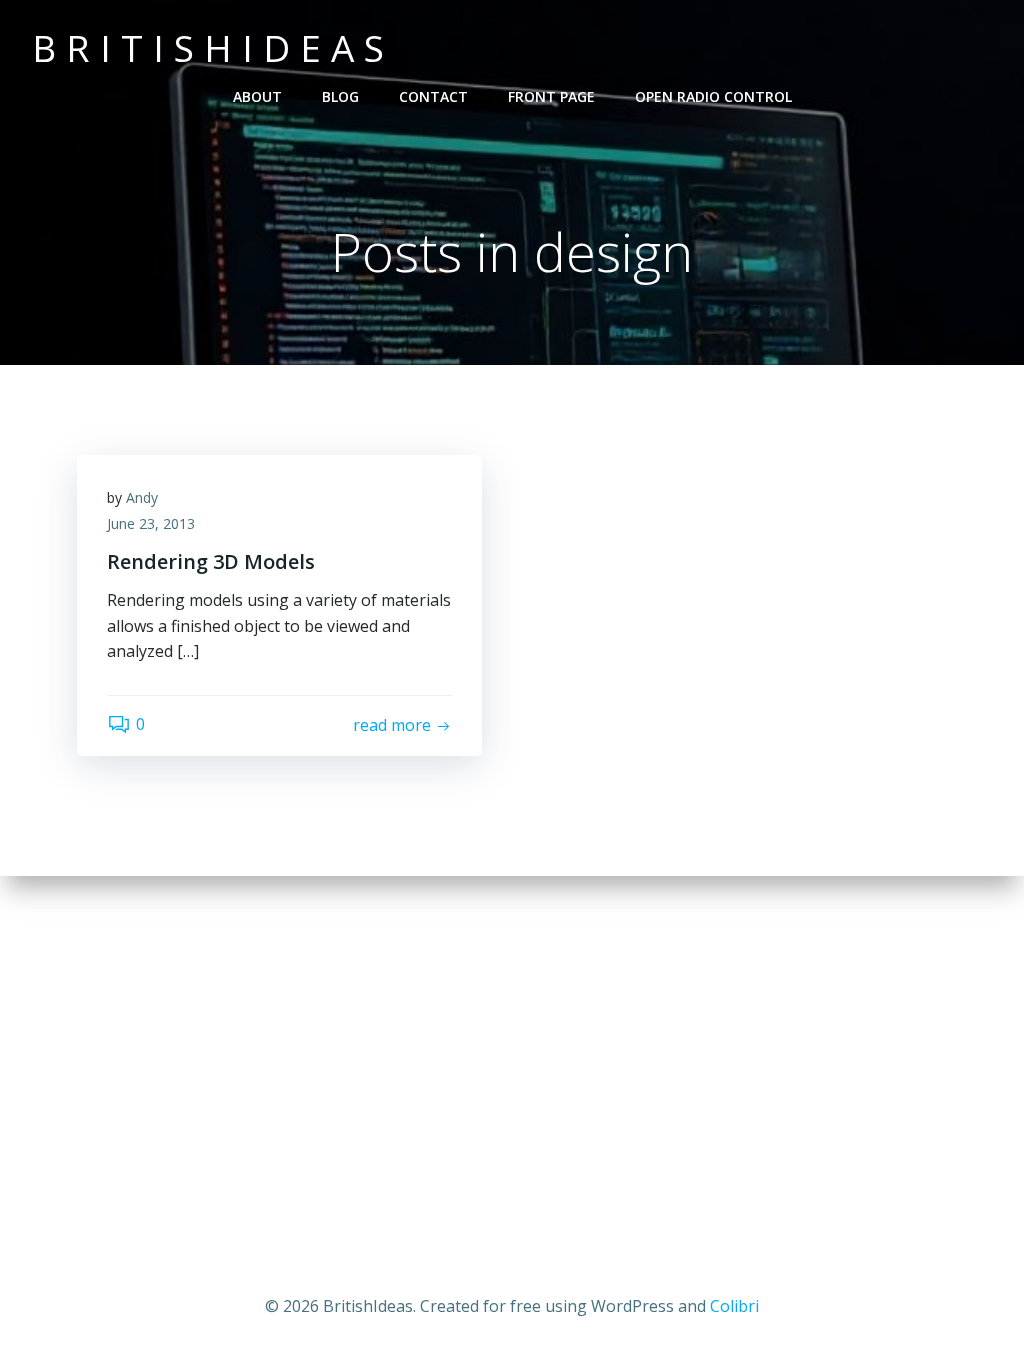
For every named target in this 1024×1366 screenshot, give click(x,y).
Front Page (551, 96)
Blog (340, 96)
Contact (433, 96)
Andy (142, 497)
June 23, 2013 (151, 523)
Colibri (734, 1306)
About (257, 96)
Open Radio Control (713, 96)
